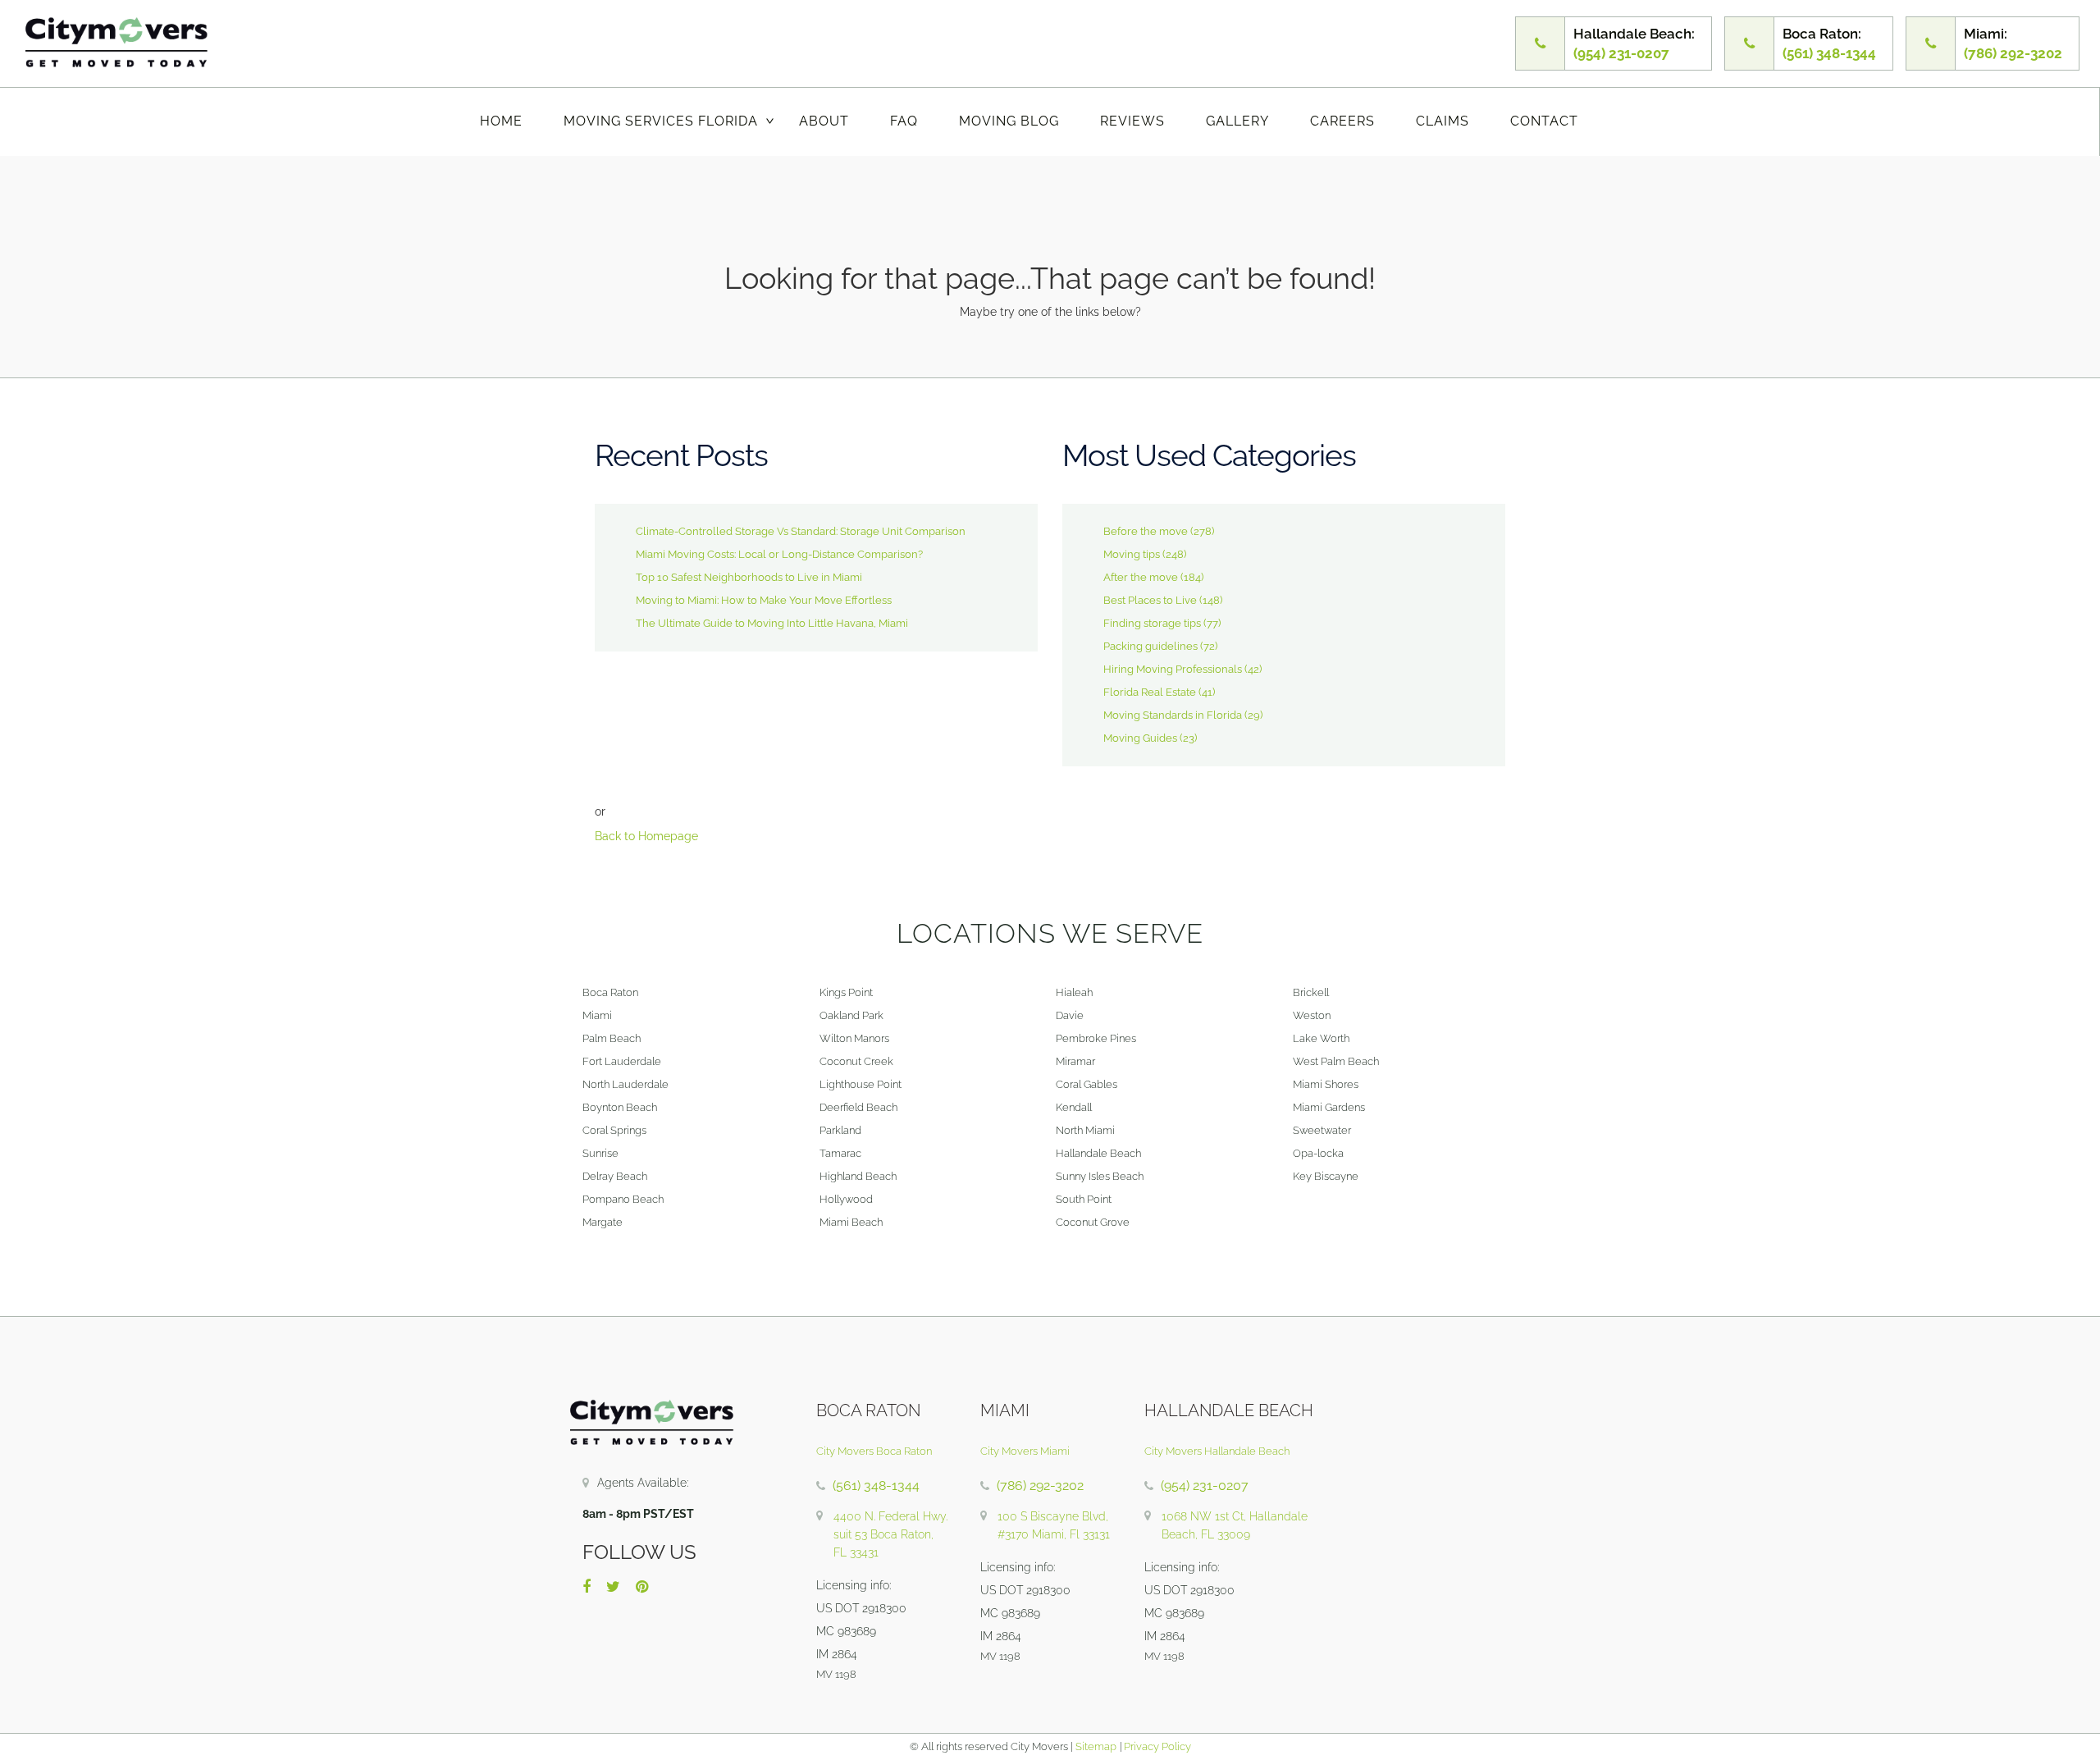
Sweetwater (1322, 1130)
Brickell (1311, 992)
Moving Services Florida (661, 121)
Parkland (840, 1130)
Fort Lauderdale (622, 1061)
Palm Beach (612, 1038)
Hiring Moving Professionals (1173, 669)
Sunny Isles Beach (1100, 1176)
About (824, 121)
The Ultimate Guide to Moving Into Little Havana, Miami (772, 623)
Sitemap (1096, 1746)
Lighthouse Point (861, 1084)
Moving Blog (1009, 121)
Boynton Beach (620, 1107)
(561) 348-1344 (876, 1486)
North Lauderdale (625, 1084)
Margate (603, 1222)
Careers (1342, 121)
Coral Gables (1087, 1084)
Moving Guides (1140, 738)
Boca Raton (610, 992)
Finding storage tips (1152, 623)
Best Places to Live (1150, 600)
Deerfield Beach (858, 1107)
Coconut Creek (856, 1061)
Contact (1544, 121)
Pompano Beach (623, 1199)
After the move (1141, 577)
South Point (1084, 1199)
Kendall (1074, 1107)
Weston (1312, 1015)
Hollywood (846, 1199)
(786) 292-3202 (1040, 1486)
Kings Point (846, 992)
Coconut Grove (1093, 1222)
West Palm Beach (1336, 1061)
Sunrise (600, 1153)
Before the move (1146, 531)
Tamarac (840, 1153)
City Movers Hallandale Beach (1217, 1451)
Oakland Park (851, 1015)
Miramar (1075, 1061)
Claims (1443, 121)
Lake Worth (1321, 1038)
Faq (904, 121)
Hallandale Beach (1098, 1153)
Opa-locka (1318, 1153)
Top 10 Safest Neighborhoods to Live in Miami (749, 577)
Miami (597, 1015)
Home (501, 121)
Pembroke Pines (1096, 1038)
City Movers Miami (1025, 1451)
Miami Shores (1326, 1084)
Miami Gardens (1329, 1107)
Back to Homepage (646, 836)
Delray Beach (615, 1176)
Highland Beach (858, 1176)
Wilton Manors (854, 1038)
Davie (1070, 1015)
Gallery (1237, 121)
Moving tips (1132, 554)
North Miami (1085, 1130)
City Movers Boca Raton (874, 1451)
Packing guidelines (1150, 646)
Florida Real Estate (1150, 692)
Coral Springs (614, 1130)
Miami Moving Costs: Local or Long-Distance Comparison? (779, 554)
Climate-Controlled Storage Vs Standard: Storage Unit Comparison (801, 531)
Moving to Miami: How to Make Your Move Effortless (764, 600)
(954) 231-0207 (1205, 1486)
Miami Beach (851, 1222)
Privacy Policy (1156, 1746)
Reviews (1132, 121)
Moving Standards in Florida (1173, 715)
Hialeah (1074, 992)
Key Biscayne (1326, 1176)
